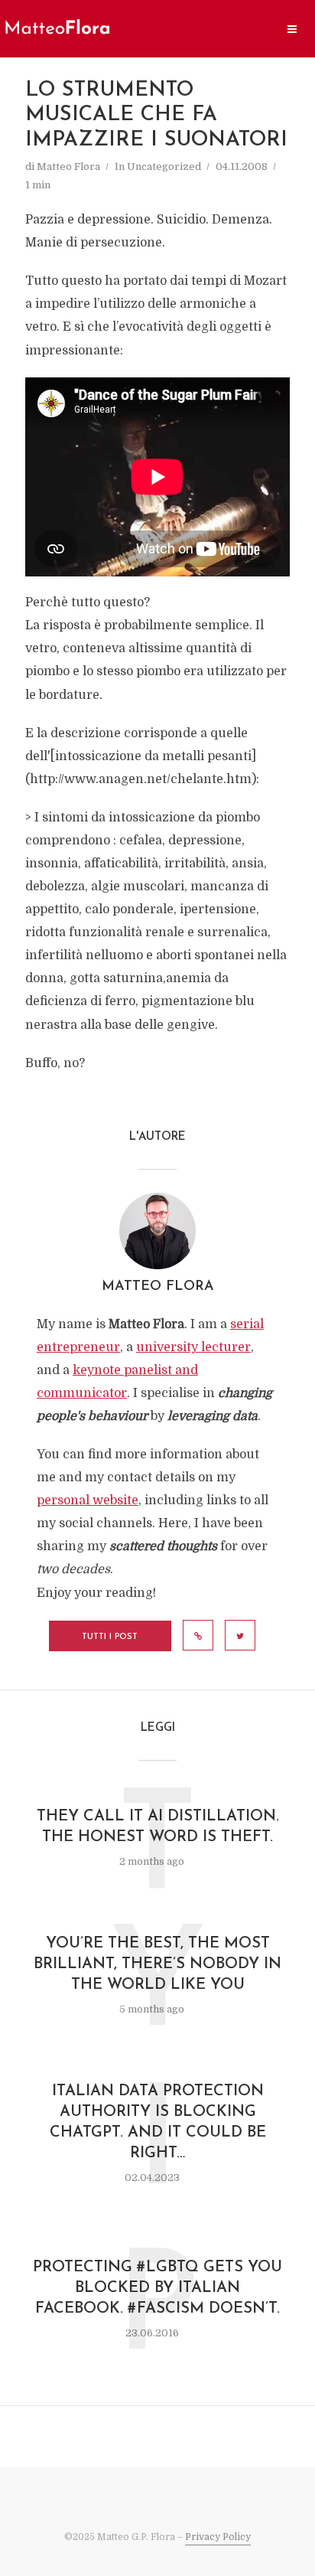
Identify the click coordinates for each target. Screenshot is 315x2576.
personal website (88, 1500)
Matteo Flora (68, 167)
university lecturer (193, 1347)
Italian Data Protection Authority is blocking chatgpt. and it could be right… (158, 2122)
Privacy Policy (218, 2537)
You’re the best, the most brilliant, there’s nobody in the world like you (157, 1964)
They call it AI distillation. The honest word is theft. (158, 1827)
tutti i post (110, 1637)
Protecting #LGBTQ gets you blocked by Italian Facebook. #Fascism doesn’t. (157, 2288)
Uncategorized (164, 167)
